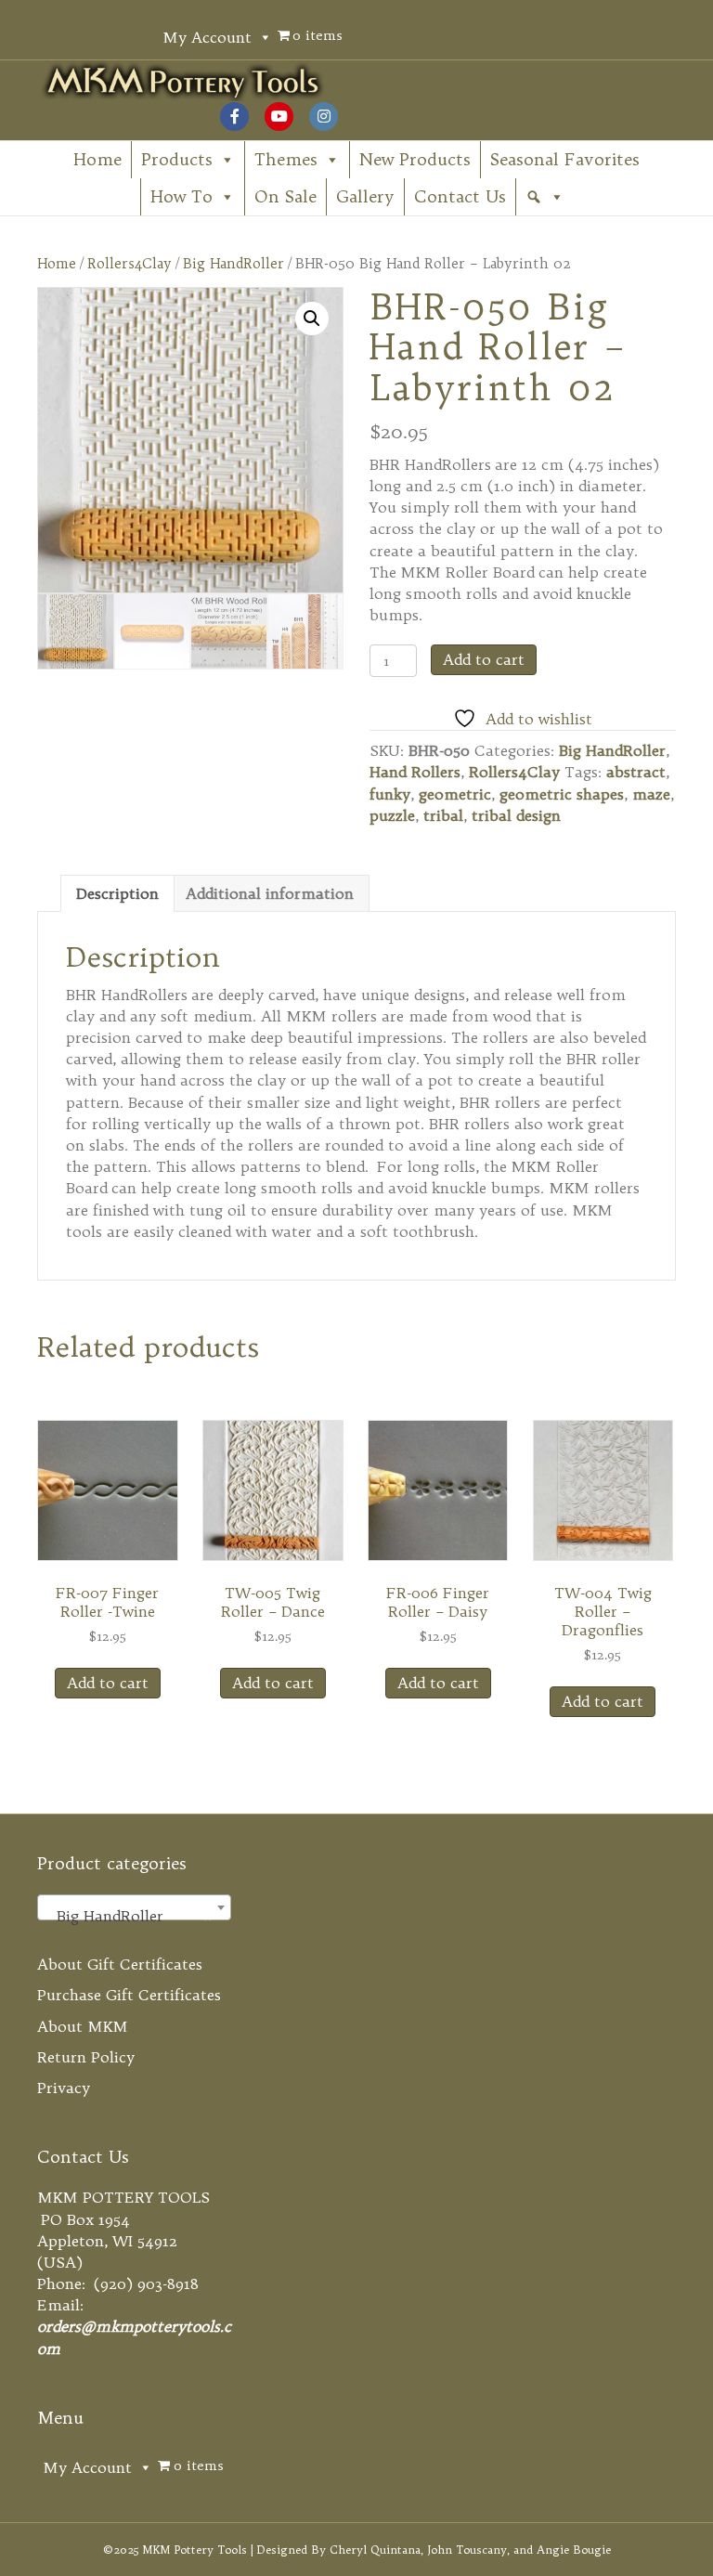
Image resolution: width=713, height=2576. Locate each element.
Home (97, 159)
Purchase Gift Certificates (129, 1995)
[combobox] (134, 1907)
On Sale (285, 196)
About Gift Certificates (120, 1964)
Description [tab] (117, 893)
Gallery (365, 196)
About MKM (83, 2026)
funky (390, 794)
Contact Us (460, 196)
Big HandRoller (233, 263)
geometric (455, 794)
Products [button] (177, 159)
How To (181, 196)
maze (651, 794)
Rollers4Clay (130, 263)
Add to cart (484, 659)
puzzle (392, 815)
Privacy (64, 2088)
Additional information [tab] (270, 893)
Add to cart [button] (108, 1683)
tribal (443, 815)
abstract (636, 772)
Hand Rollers (415, 772)
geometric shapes (562, 794)
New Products (415, 159)
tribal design (516, 815)
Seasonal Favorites (565, 159)
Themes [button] (286, 159)
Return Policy (86, 2057)
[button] (545, 197)
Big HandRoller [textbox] (129, 1916)
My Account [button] (207, 37)
